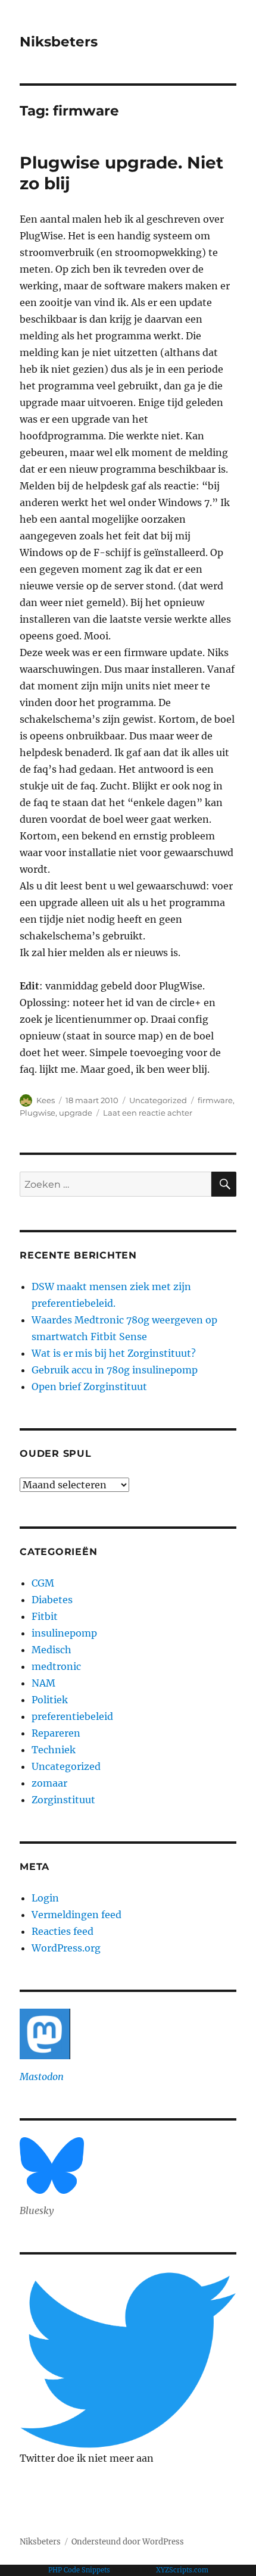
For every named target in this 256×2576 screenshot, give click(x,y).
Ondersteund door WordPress (128, 2542)
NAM (43, 1683)
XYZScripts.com (182, 2570)
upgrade (76, 1113)
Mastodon (42, 2077)
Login (45, 1898)
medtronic (56, 1666)
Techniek (54, 1750)
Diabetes (52, 1600)
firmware (215, 1100)
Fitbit (45, 1616)
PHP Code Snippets (79, 2570)
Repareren (56, 1733)
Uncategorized (158, 1100)
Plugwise (38, 1113)
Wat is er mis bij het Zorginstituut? (114, 1353)
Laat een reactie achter (148, 1113)
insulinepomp (64, 1633)
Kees (46, 1100)
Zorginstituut (63, 1800)
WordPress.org (66, 1948)
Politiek (50, 1700)
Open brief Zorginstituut (89, 1387)
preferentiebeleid (72, 1716)
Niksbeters (59, 42)
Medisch (51, 1650)
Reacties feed (63, 1931)
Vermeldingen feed (77, 1915)
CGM (43, 1583)
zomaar (49, 1783)
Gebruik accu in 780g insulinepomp (115, 1370)
